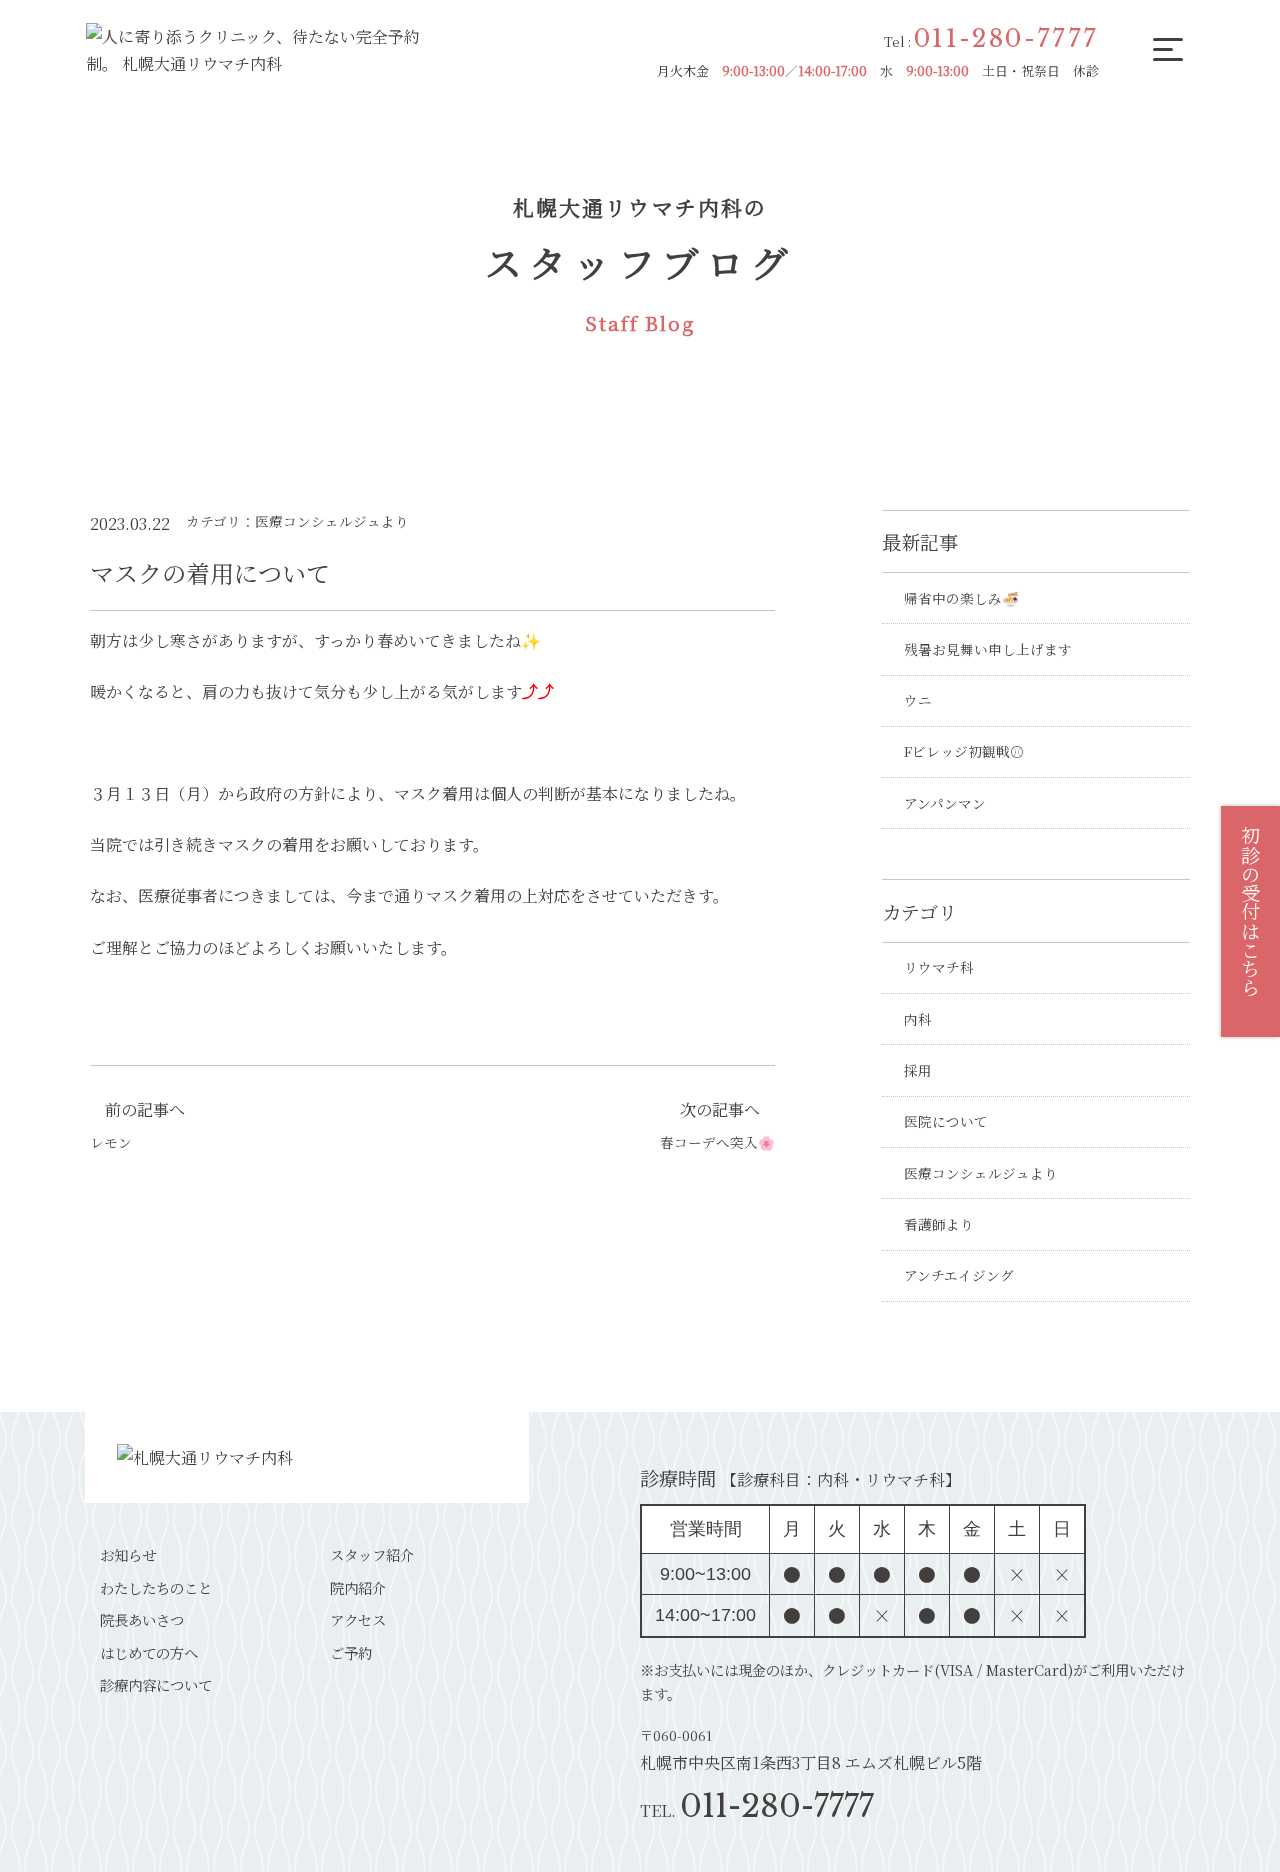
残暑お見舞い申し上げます (988, 649)
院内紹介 (358, 1587)
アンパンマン (945, 803)
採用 (918, 1070)
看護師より (939, 1224)
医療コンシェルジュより (981, 1173)
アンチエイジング (959, 1275)
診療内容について (156, 1684)
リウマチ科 (939, 967)
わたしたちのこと (156, 1587)
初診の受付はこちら (1250, 911)
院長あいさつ (142, 1619)
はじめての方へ (149, 1652)
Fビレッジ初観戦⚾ (964, 751)
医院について (946, 1121)
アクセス (358, 1619)
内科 (918, 1019)
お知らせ (128, 1554)
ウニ (918, 700)
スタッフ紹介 (372, 1554)
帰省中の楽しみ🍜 (961, 598)
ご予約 (351, 1652)
